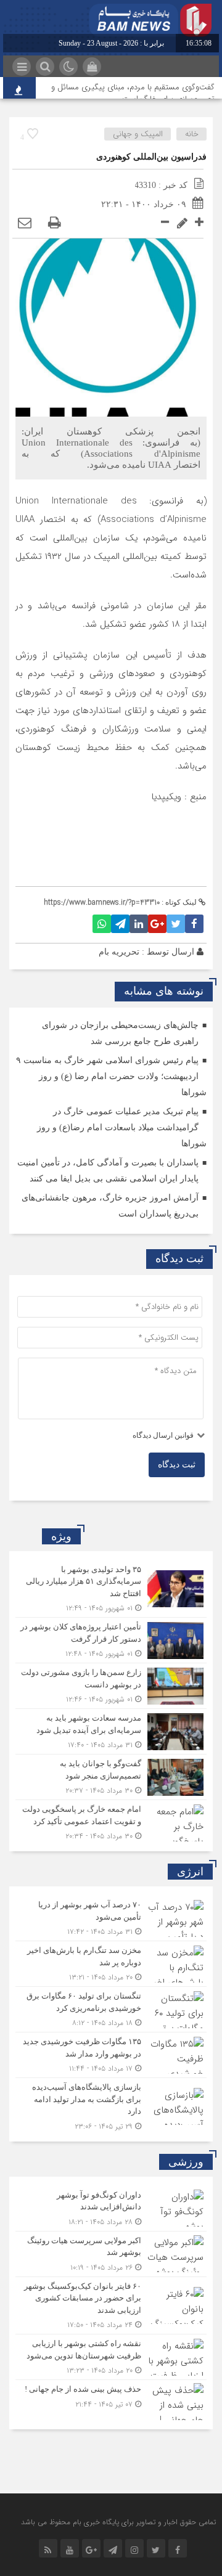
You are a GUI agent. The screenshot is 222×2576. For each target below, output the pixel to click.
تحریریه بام (119, 952)
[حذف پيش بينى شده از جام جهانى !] (111, 2400)
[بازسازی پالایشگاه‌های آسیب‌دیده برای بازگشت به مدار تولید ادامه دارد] (111, 2105)
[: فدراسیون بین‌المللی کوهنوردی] (25, 223)
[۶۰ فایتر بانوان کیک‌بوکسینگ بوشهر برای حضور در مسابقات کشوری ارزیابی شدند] (111, 2306)
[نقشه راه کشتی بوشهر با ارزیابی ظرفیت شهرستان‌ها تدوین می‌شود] (111, 2357)
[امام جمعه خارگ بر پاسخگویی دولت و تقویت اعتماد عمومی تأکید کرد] (111, 1821)
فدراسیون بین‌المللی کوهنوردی (151, 157)
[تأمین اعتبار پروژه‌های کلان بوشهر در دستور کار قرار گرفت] (111, 1640)
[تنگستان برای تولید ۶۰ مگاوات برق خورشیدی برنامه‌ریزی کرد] (111, 2009)
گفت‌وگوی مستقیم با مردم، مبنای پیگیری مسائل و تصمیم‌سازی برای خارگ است (133, 93)
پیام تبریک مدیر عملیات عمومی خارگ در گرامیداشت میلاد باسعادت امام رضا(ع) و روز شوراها (122, 1127)
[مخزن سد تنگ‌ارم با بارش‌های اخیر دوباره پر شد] (111, 1964)
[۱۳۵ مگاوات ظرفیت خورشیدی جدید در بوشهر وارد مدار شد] (111, 2055)
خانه (192, 134)
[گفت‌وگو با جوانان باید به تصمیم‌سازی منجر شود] (111, 1777)
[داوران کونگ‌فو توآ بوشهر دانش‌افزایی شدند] (111, 2208)
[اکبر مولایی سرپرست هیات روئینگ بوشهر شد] (111, 2254)
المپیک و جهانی (138, 134)
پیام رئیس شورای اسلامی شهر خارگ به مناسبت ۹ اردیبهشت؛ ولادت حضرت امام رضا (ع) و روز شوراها (111, 1076)
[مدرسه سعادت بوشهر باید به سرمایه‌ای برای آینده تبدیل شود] (111, 1731)
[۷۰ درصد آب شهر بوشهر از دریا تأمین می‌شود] (111, 1918)
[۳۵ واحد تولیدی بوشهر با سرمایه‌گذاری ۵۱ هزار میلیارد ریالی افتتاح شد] (111, 1589)
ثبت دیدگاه (177, 1465)
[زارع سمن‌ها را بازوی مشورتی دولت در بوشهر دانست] (111, 1686)
